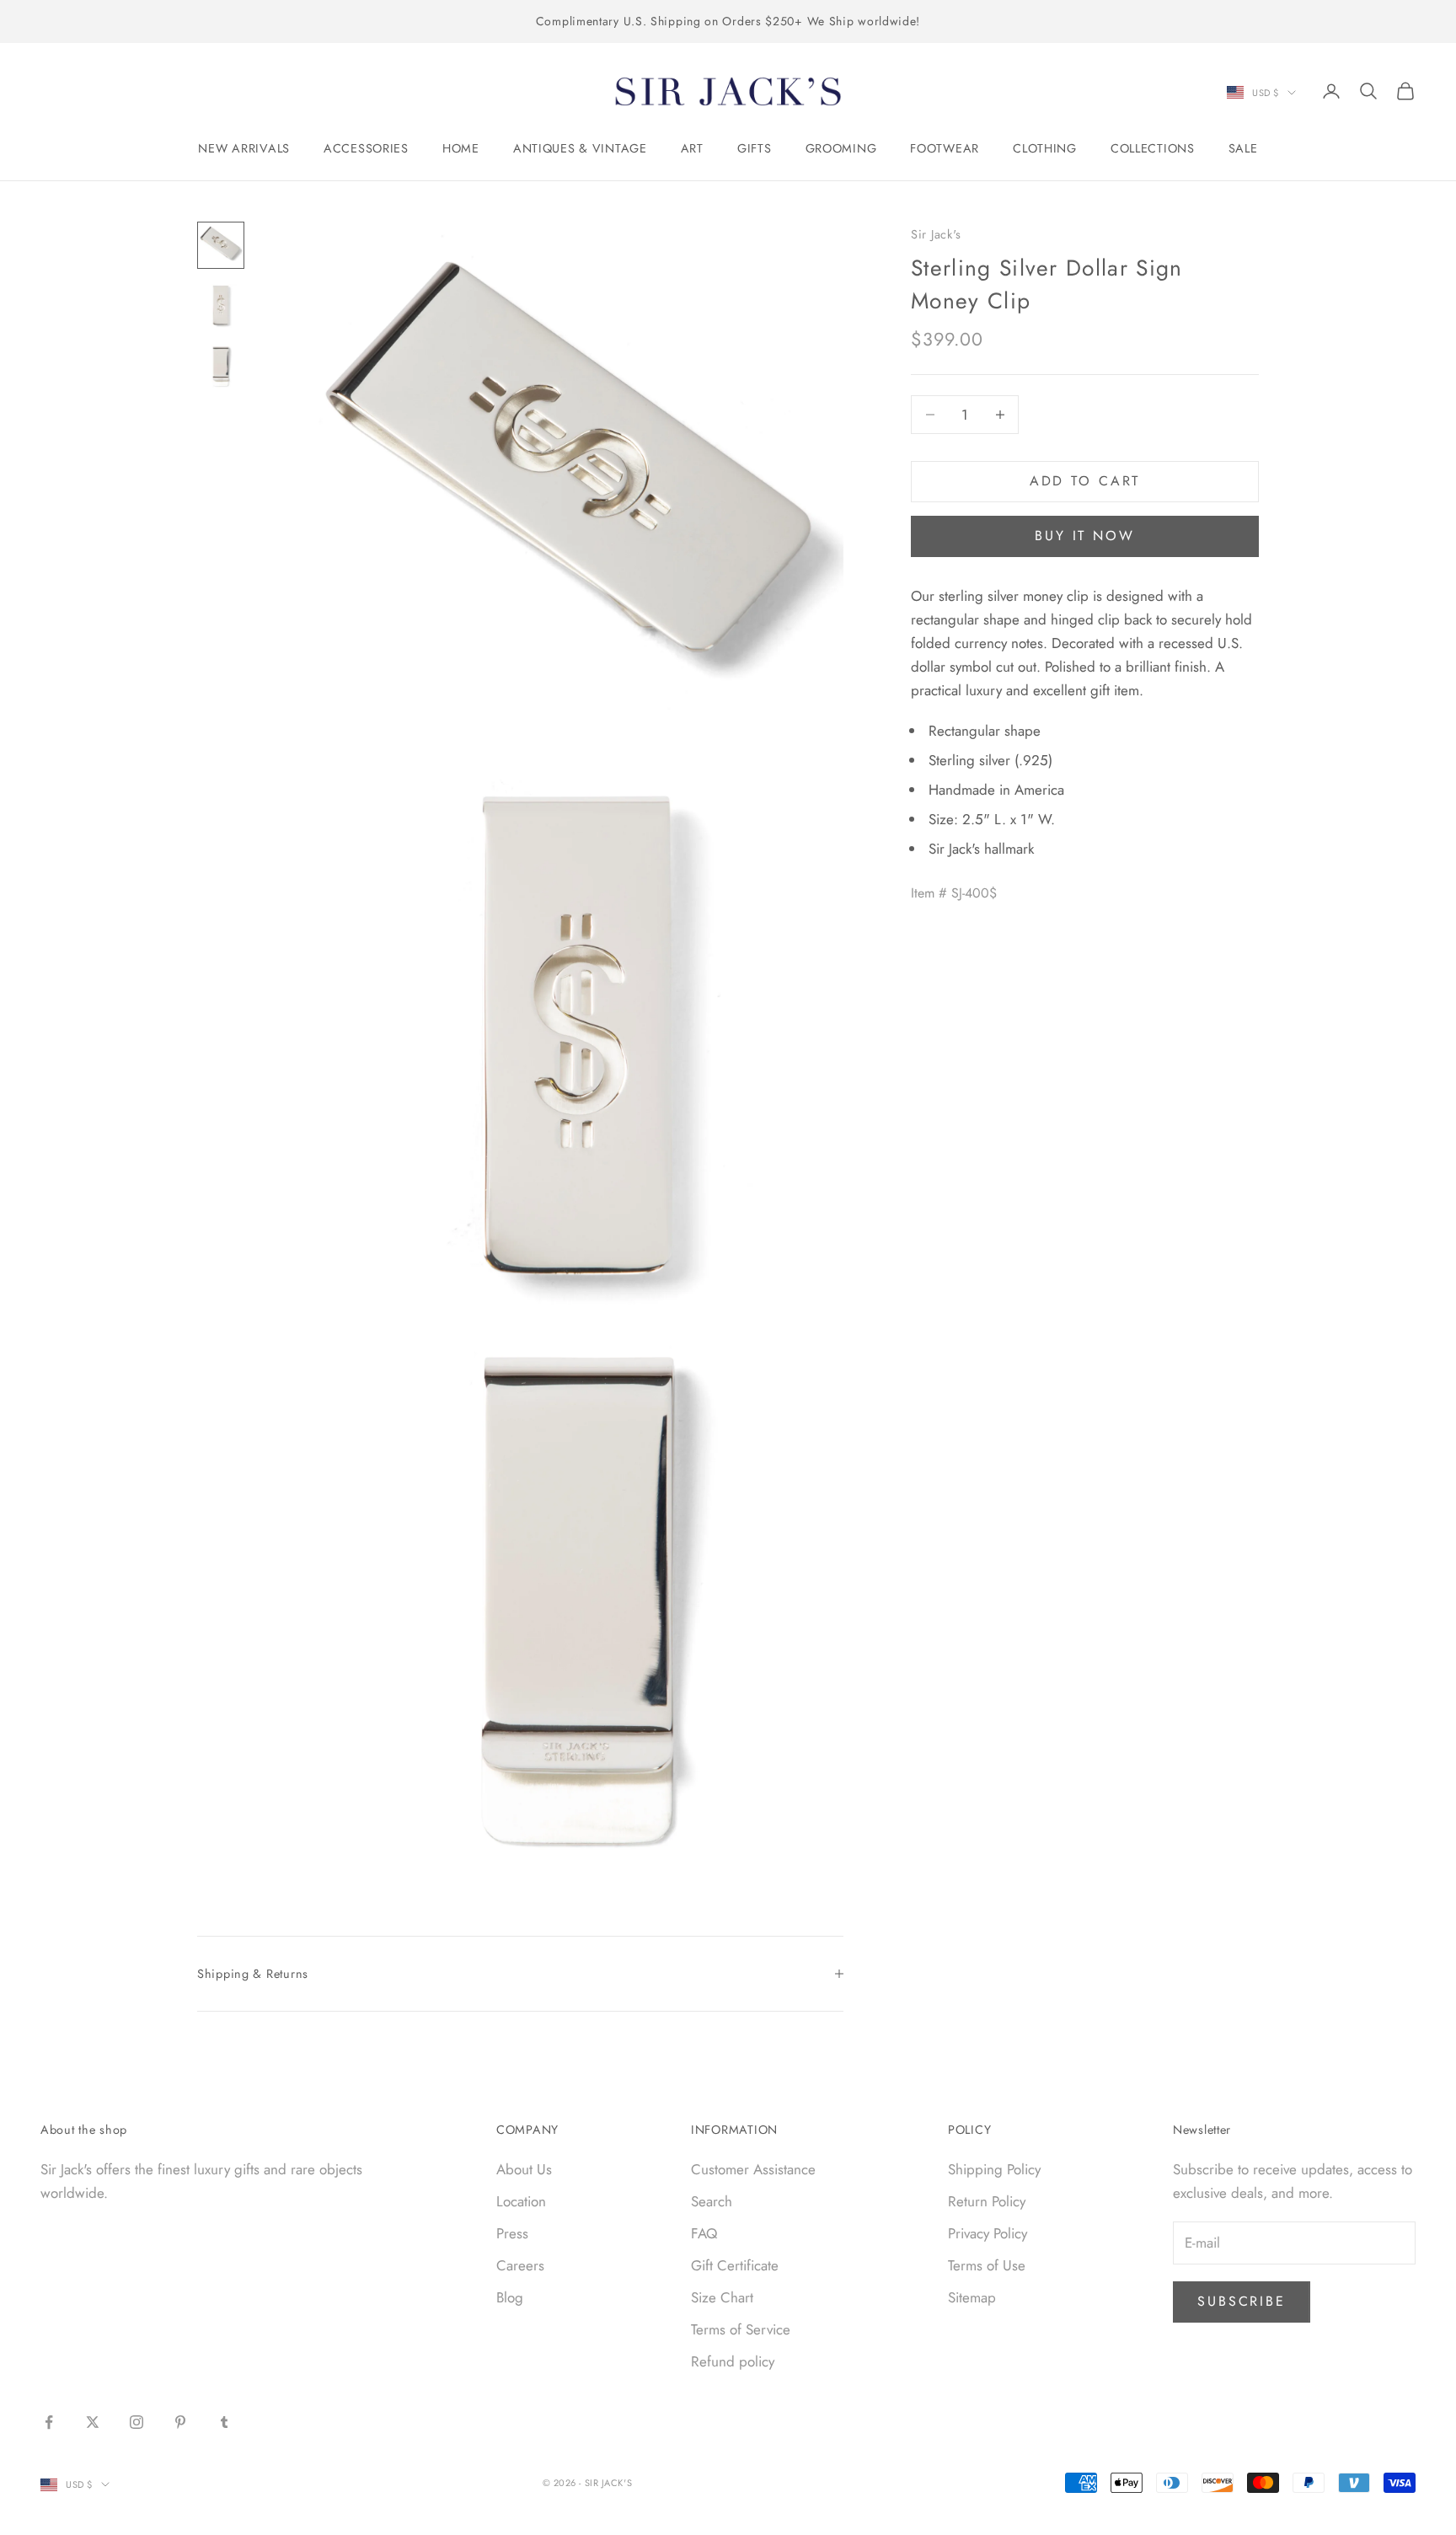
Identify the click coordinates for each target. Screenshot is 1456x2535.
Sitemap (972, 2297)
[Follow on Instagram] (136, 2422)
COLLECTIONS (1153, 148)
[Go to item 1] (221, 245)
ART (692, 148)
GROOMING (841, 148)
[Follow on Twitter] (93, 2422)
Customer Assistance (753, 2169)
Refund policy (733, 2361)
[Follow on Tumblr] (224, 2422)
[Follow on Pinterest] (180, 2422)
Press (512, 2233)
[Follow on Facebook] (49, 2422)
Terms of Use (987, 2265)
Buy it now (1085, 536)
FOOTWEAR (945, 148)
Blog (510, 2297)
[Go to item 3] (221, 367)
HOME (461, 148)
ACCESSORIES (366, 148)
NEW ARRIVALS (244, 148)
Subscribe (1242, 2301)
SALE (1243, 148)
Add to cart (1085, 481)
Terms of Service (741, 2329)
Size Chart (722, 2297)
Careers (520, 2265)
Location (521, 2201)
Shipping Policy (994, 2169)
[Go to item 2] (221, 306)
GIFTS (755, 148)
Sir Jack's (936, 234)
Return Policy (987, 2201)
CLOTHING (1045, 148)
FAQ (704, 2233)
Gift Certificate (735, 2265)
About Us (524, 2169)
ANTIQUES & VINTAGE (580, 148)
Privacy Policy (988, 2233)
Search (712, 2201)
